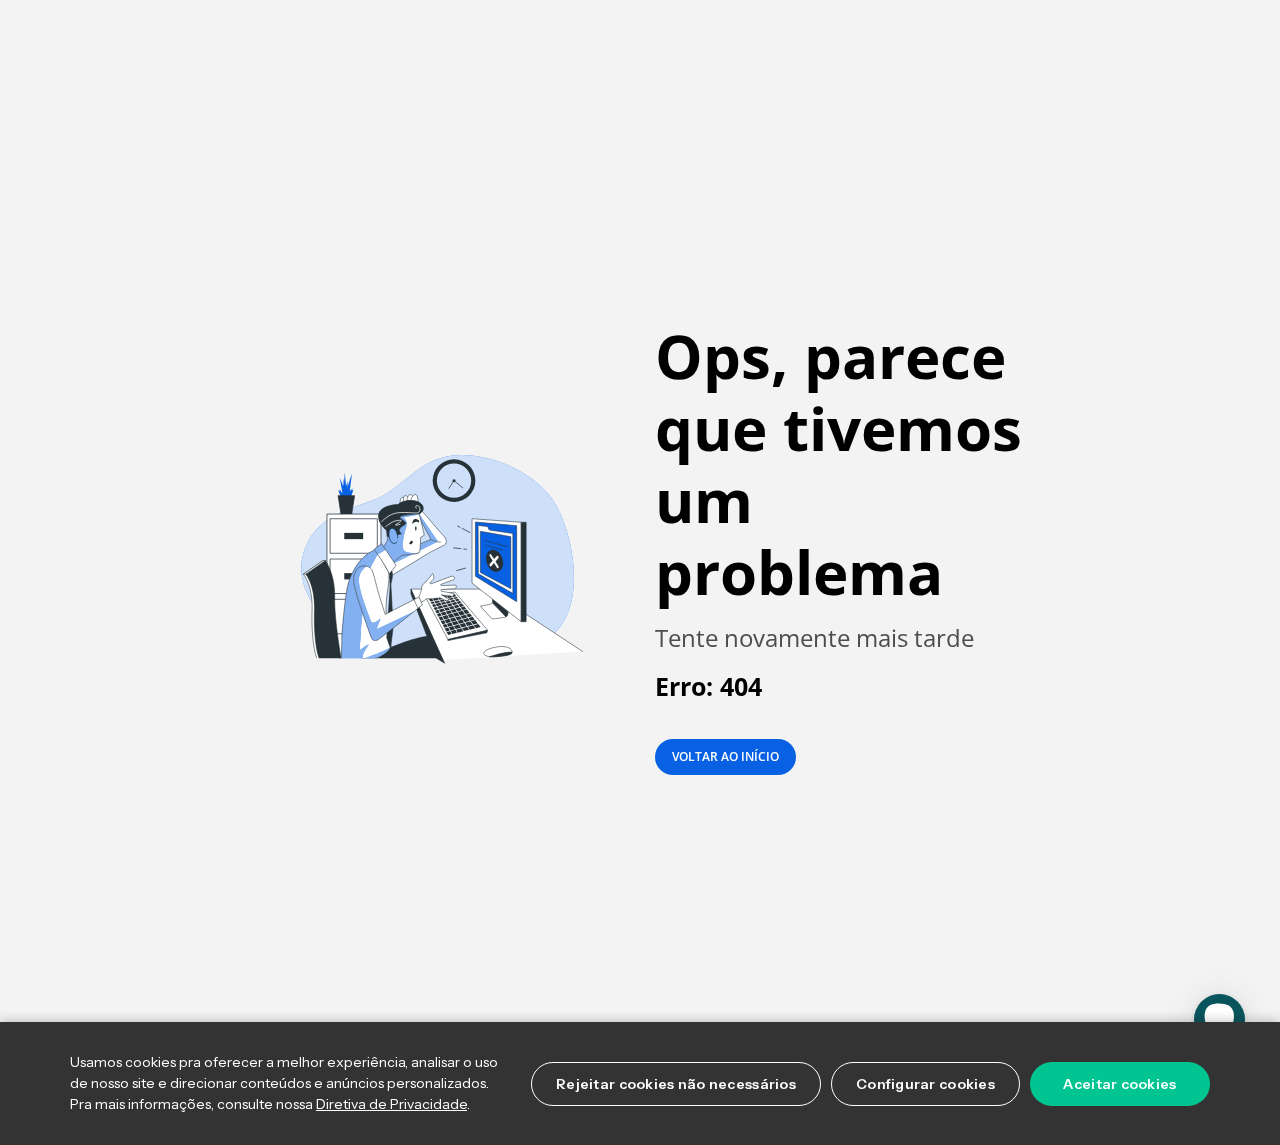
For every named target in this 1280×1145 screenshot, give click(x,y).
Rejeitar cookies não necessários (676, 1084)
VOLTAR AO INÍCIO (725, 756)
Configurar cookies (925, 1084)
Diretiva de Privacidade (391, 1104)
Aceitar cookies (1119, 1084)
